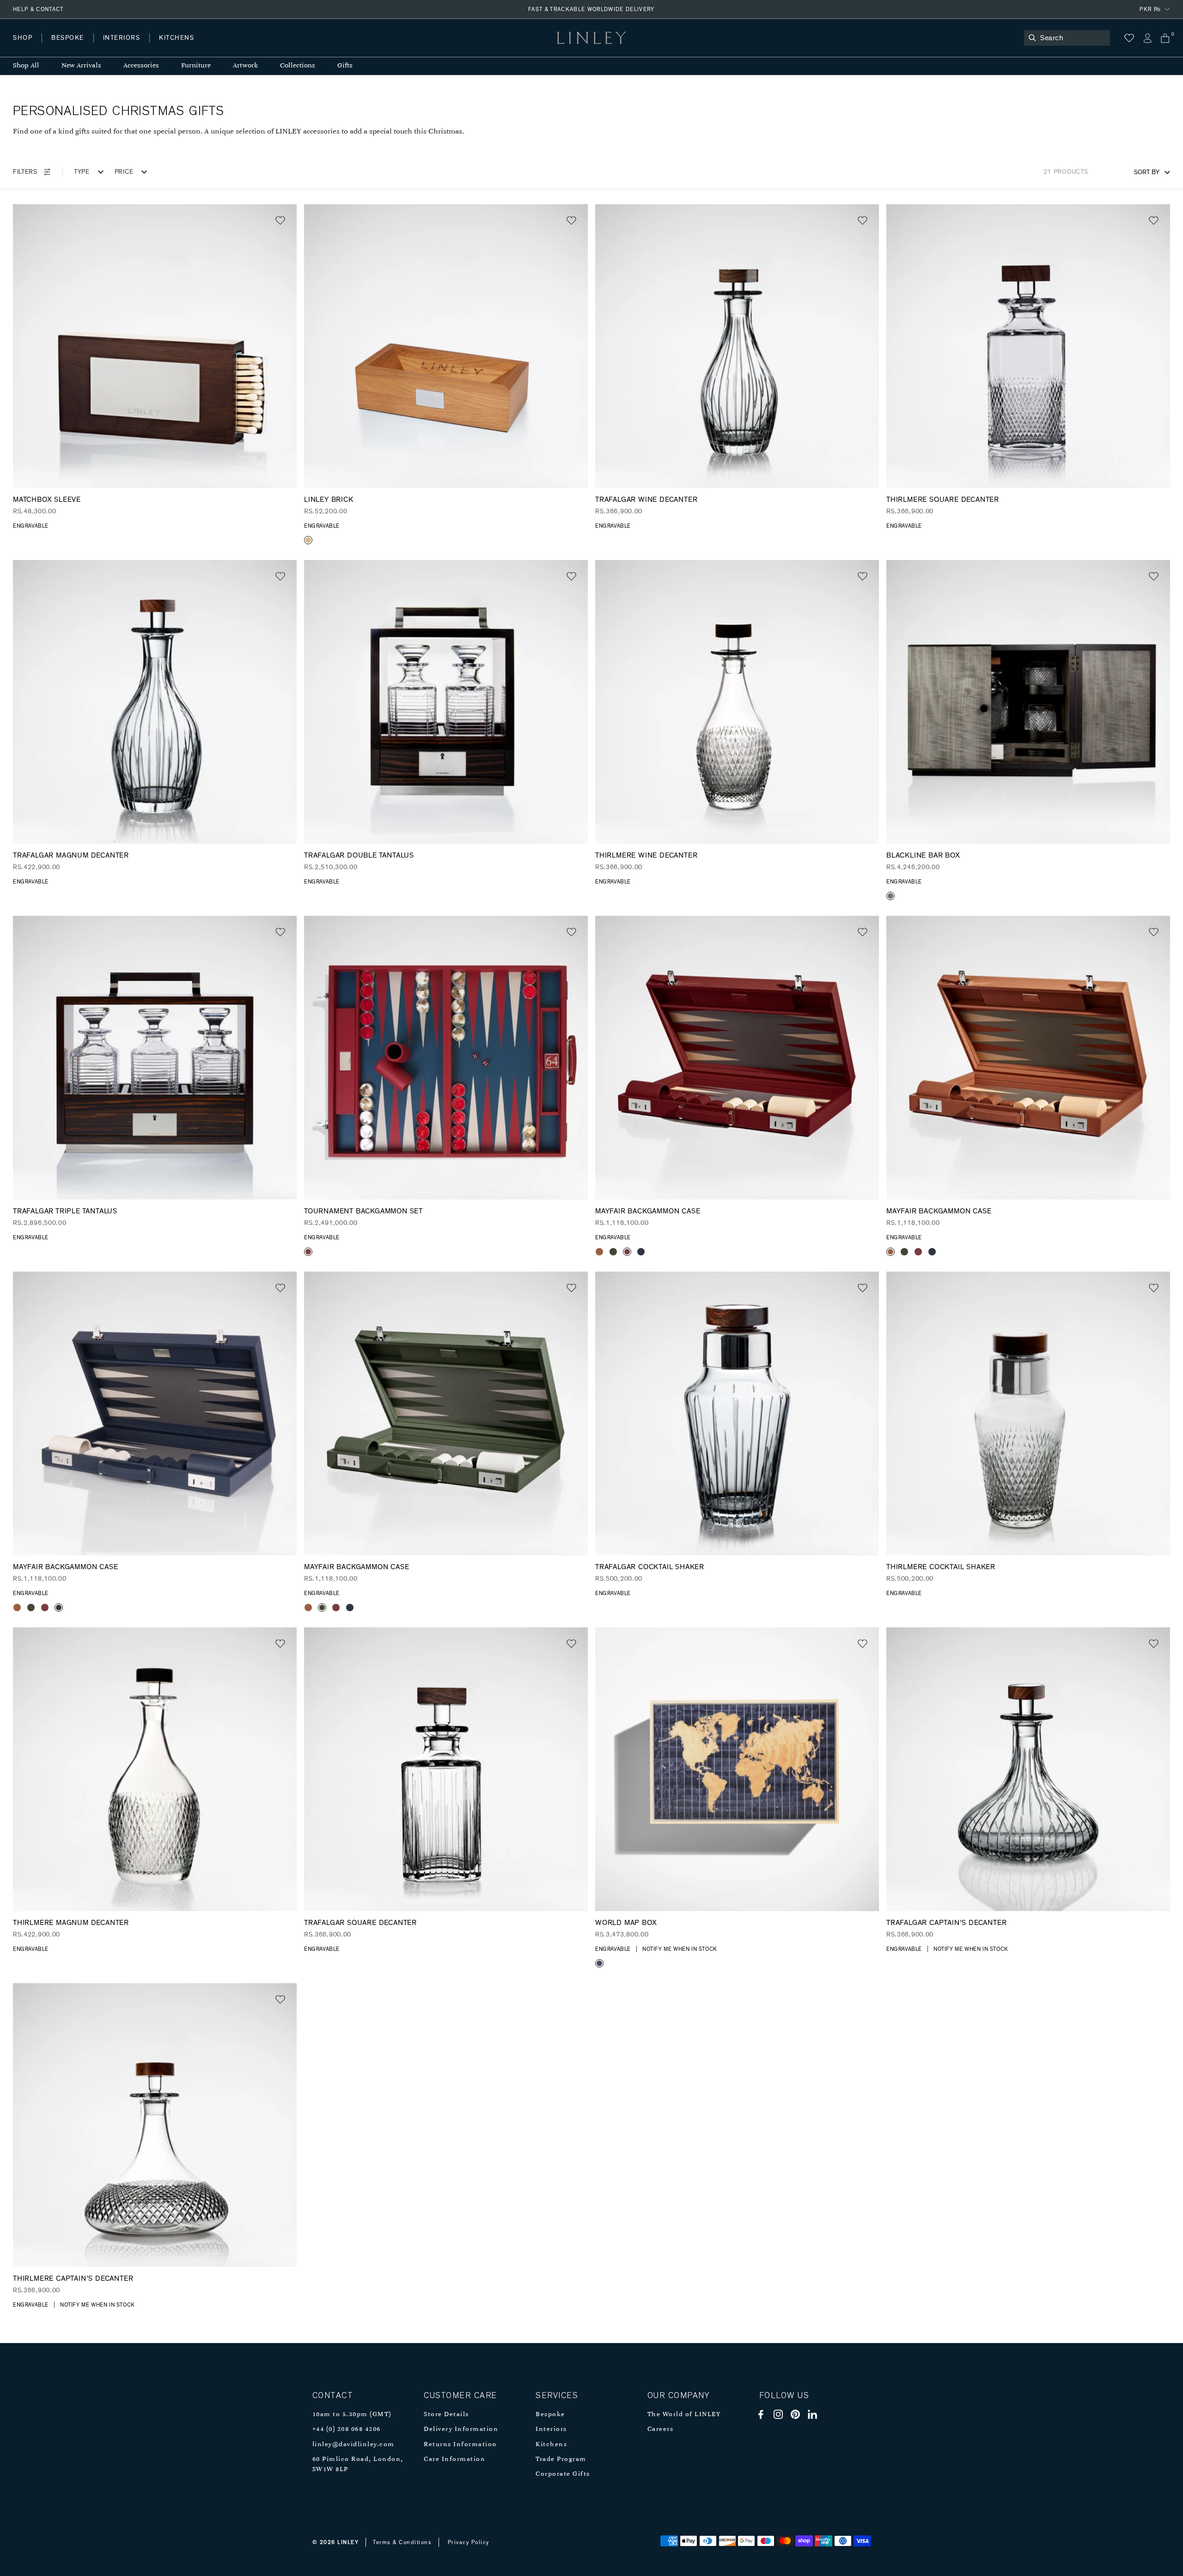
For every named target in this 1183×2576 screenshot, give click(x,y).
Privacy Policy (469, 2542)
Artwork (245, 66)
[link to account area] (1147, 38)
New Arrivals (81, 66)
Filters (25, 172)
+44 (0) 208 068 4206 (347, 2429)
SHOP (23, 38)
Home (22, 47)
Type (82, 172)
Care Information (454, 2459)
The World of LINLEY (684, 2415)
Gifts (345, 66)
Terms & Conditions (402, 2542)
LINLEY (348, 2542)
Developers (71, 47)
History (122, 47)
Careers (661, 2429)
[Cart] (1165, 38)
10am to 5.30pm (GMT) (352, 2415)
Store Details (446, 2415)
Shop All (26, 66)
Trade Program (561, 2459)
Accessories (141, 66)
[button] (280, 221)
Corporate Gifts (563, 2474)
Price (124, 172)
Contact (218, 47)
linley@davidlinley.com (354, 2445)
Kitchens (551, 2445)
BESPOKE (68, 38)
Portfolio (170, 47)
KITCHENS (177, 38)
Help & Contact (38, 9)
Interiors (551, 2429)
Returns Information (460, 2445)
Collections (298, 66)
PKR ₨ (1150, 9)
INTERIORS (122, 38)
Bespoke (550, 2415)
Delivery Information (461, 2429)
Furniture (196, 66)
